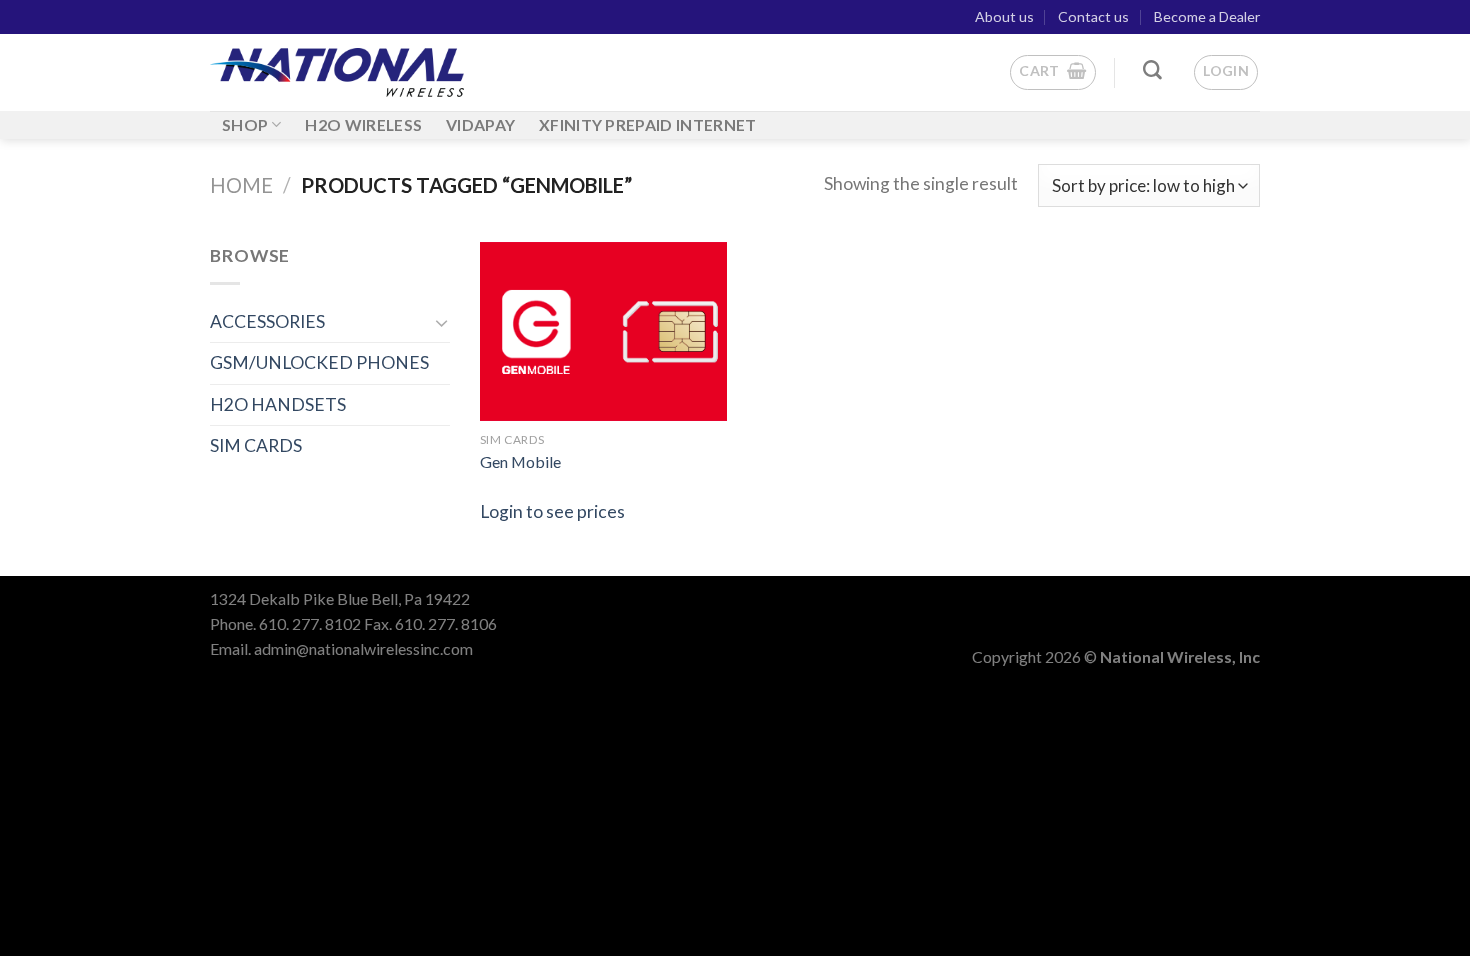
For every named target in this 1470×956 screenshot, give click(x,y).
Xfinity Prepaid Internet (648, 124)
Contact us (1093, 16)
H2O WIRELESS (363, 124)
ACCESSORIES (267, 321)
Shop (245, 124)
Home (241, 185)
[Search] (1152, 70)
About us (1004, 16)
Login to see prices (552, 511)
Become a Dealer (1207, 16)
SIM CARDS (256, 445)
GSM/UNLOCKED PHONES (319, 362)
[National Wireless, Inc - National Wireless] (337, 73)
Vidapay (480, 124)
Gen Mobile (520, 461)
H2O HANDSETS (278, 404)
